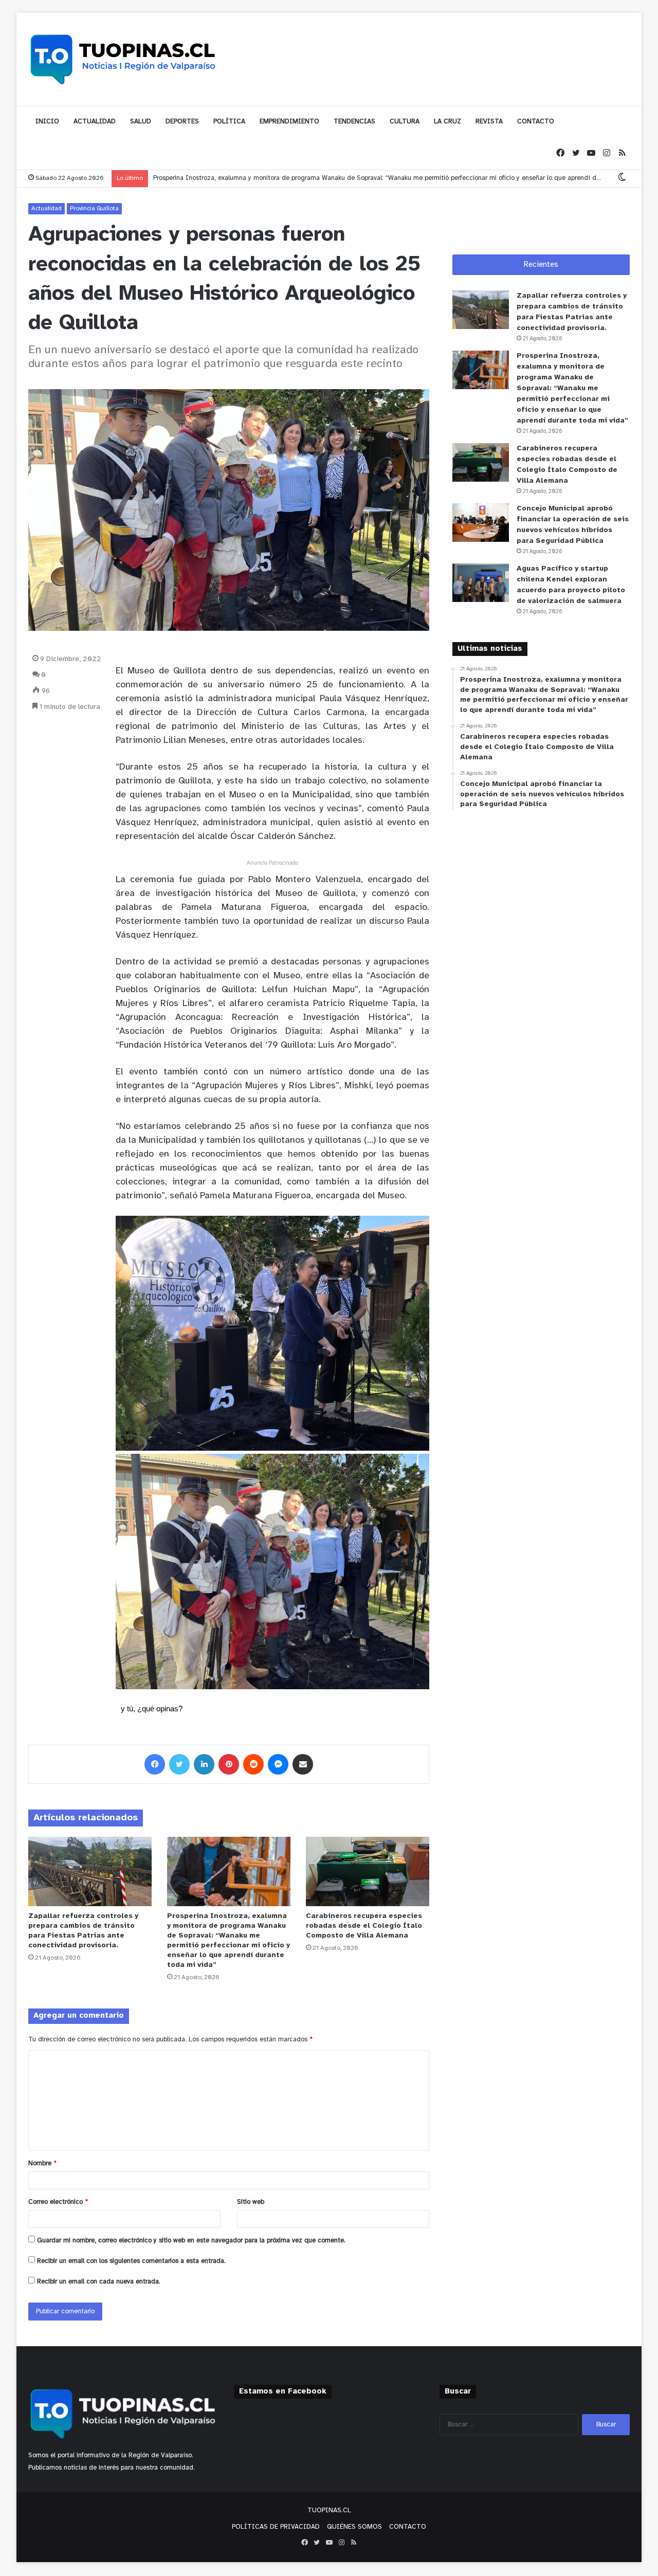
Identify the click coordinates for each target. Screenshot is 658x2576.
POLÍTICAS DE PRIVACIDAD (276, 2527)
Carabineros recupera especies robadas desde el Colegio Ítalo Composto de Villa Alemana (364, 1926)
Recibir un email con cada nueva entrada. (99, 2282)
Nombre (42, 2163)
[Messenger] (278, 1764)
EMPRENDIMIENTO (289, 122)
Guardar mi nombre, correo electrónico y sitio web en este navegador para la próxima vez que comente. (191, 2241)
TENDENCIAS (354, 122)
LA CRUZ (447, 122)
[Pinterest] (229, 1764)
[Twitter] (576, 153)
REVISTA (489, 122)
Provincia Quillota (94, 208)
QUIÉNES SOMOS (354, 2527)
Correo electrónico (58, 2202)
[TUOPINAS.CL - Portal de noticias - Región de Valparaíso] (123, 59)
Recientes (541, 265)
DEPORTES (182, 122)
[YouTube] (591, 153)
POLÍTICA (229, 122)
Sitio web (251, 2202)
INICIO (47, 122)
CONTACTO (536, 122)
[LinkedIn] (204, 1764)
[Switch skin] (622, 178)
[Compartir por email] (303, 1764)
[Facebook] (560, 153)
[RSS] (622, 153)
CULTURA (405, 122)
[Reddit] (253, 1764)
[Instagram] (607, 153)
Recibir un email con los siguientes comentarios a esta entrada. (131, 2261)
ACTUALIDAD (95, 122)
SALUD (141, 122)
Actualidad (47, 208)
